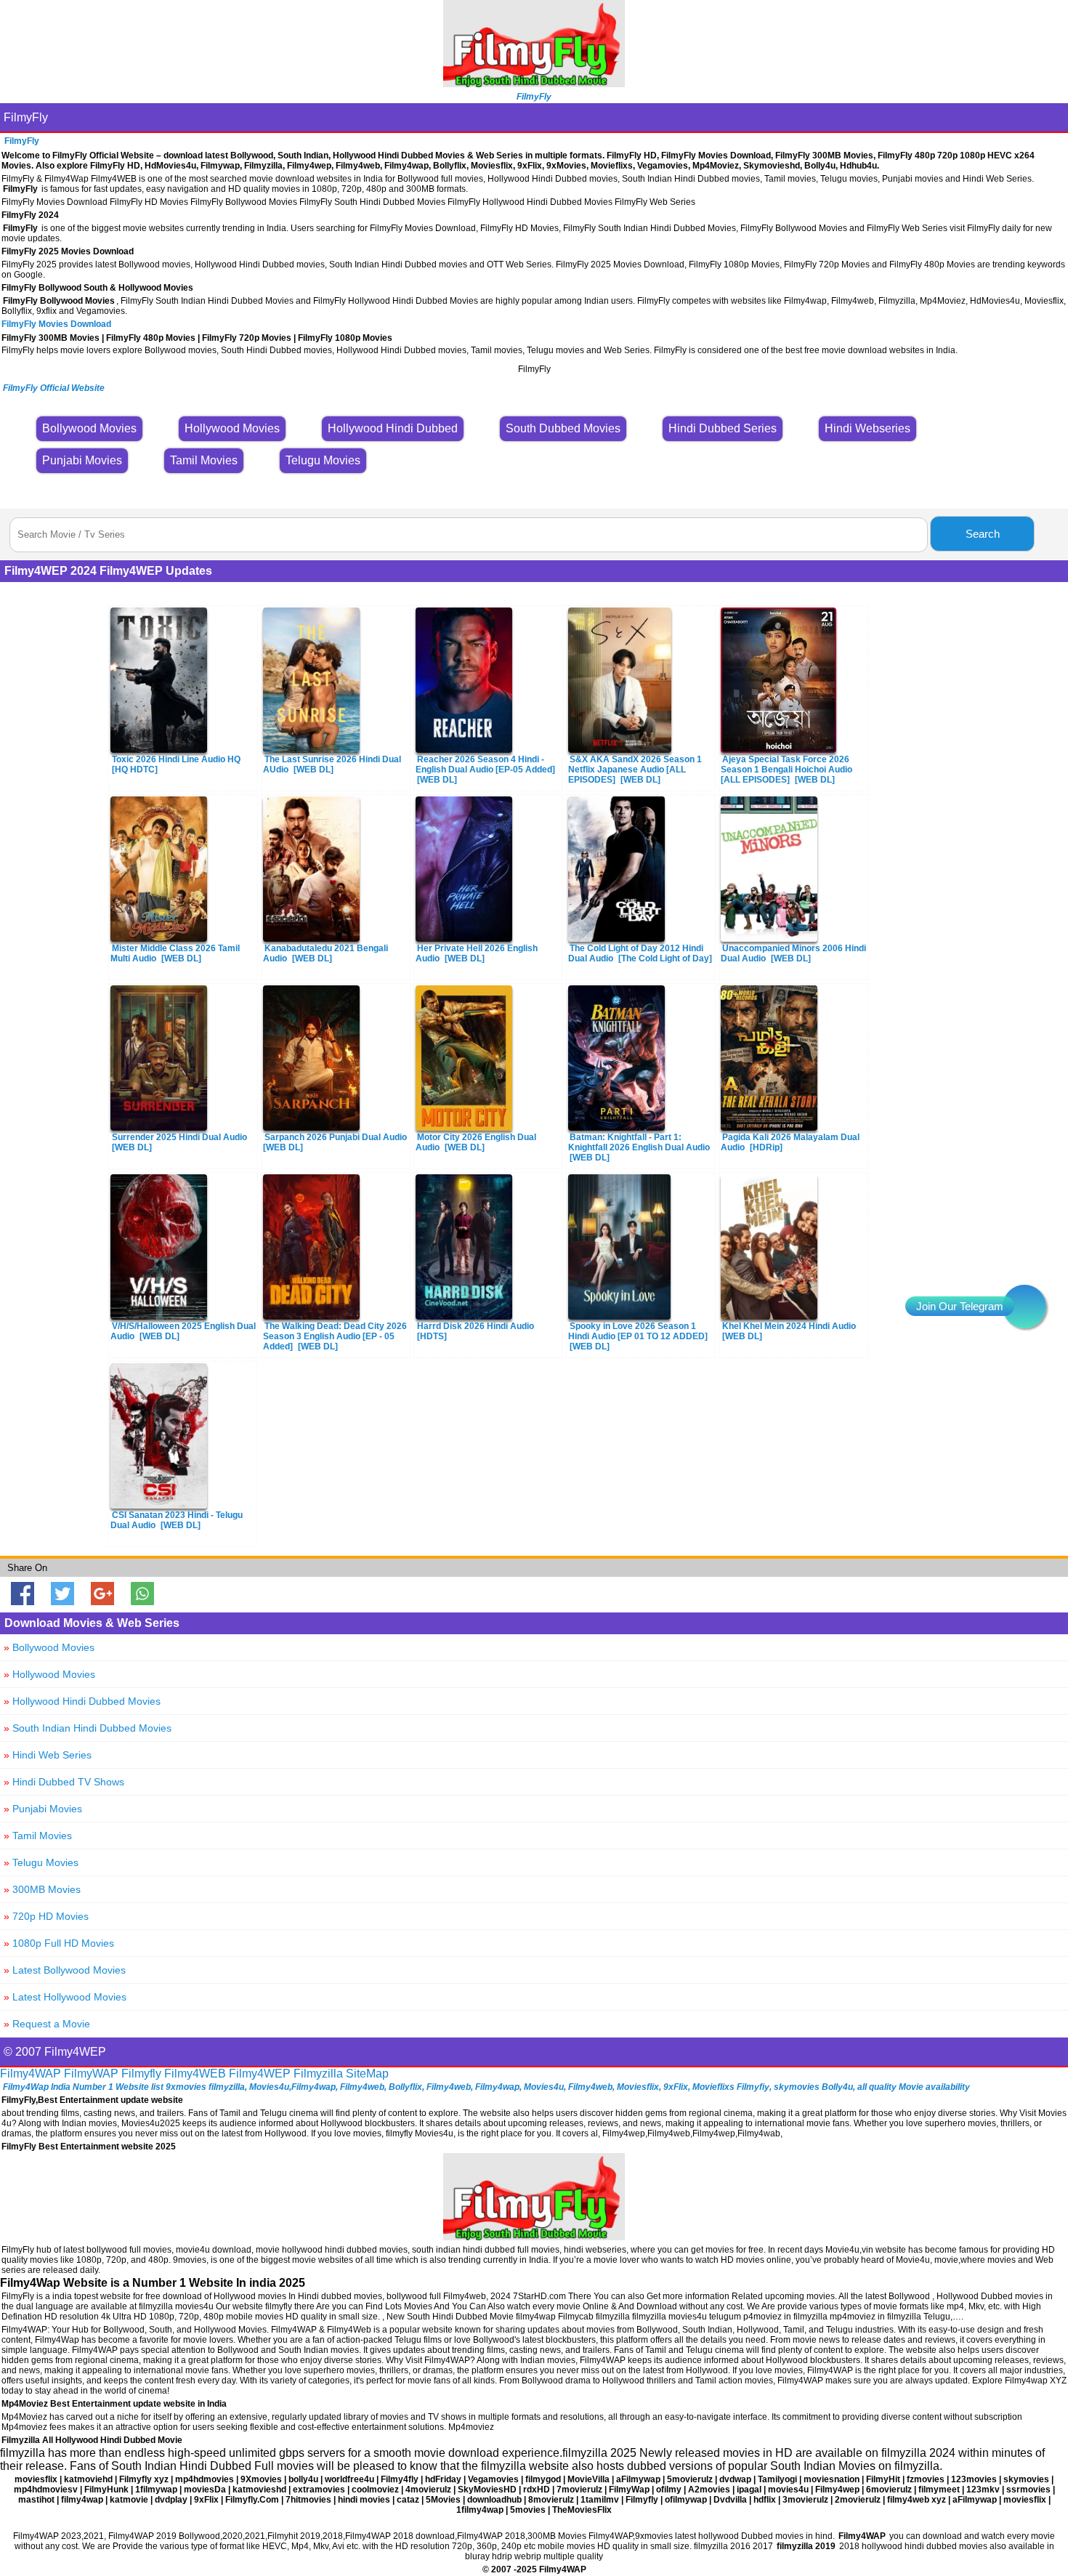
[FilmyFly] (534, 83)
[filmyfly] (534, 2236)
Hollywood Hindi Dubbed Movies (82, 1701)
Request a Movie (47, 2024)
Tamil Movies (38, 1836)
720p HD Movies (46, 1916)
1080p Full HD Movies (59, 1943)
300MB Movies (42, 1889)
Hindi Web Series (48, 1755)
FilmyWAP (91, 2074)
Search (983, 534)
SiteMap (367, 2074)
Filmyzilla (318, 2074)
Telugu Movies (41, 1862)
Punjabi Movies (43, 1809)
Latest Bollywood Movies (65, 1970)
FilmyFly (26, 117)
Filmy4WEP (260, 2074)
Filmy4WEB (195, 2074)
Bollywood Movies (49, 1647)
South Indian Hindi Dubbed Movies (88, 1728)
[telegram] (1024, 1307)
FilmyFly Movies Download (56, 324)
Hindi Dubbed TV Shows (64, 1782)
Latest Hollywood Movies (65, 1997)
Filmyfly (141, 2074)
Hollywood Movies (49, 1674)
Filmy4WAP (31, 2074)
